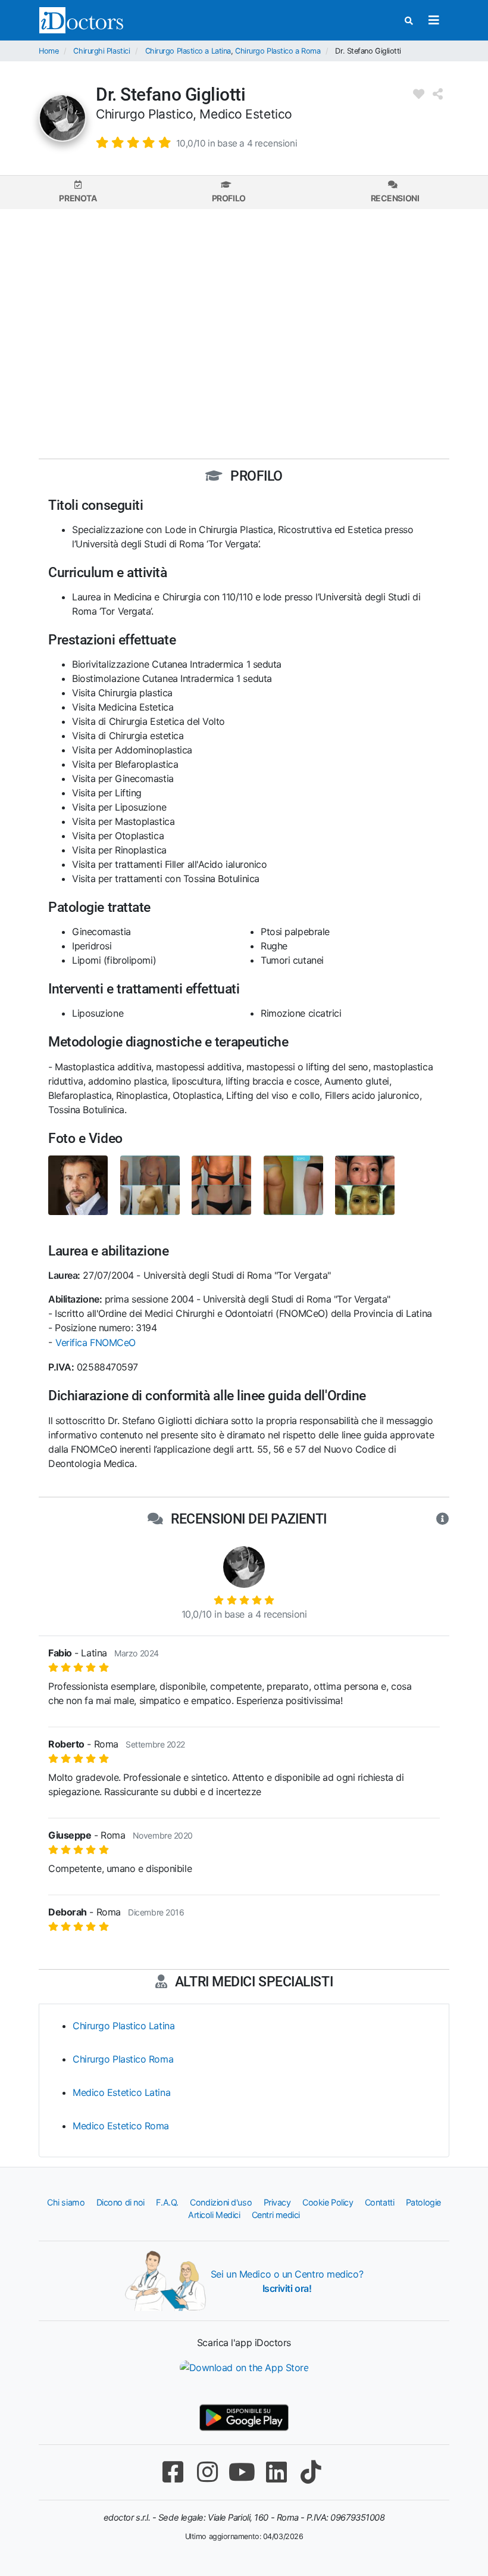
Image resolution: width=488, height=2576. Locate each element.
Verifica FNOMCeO (96, 1342)
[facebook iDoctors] (173, 2472)
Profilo (229, 198)
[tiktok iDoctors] (311, 2472)
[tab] (78, 192)
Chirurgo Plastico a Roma (278, 51)
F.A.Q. (167, 2202)
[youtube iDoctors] (242, 2472)
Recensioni (395, 198)
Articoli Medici (214, 2215)
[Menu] (434, 20)
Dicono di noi (121, 2202)
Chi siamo (66, 2202)
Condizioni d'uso (221, 2202)
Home (49, 51)
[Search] (409, 21)
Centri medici (276, 2215)
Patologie (423, 2202)
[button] (196, 142)
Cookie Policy (328, 2202)
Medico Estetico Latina (121, 2092)
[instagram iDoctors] (207, 2472)
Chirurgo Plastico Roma (123, 2059)
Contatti (379, 2202)
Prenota (78, 198)
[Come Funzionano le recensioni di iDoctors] (442, 1519)
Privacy (277, 2202)
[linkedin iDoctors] (276, 2472)
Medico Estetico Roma (121, 2126)
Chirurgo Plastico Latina (123, 2026)
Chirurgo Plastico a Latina (188, 51)
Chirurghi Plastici (101, 51)
